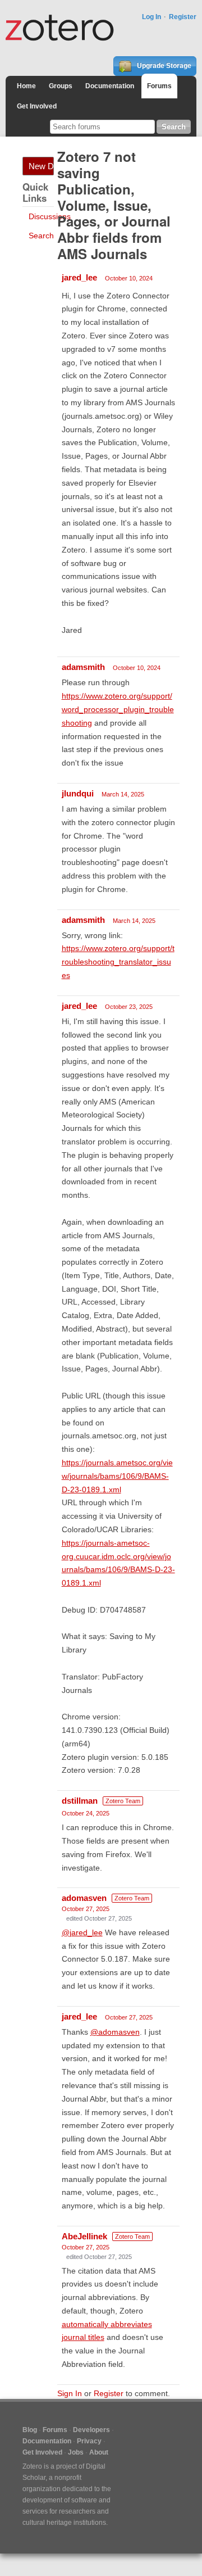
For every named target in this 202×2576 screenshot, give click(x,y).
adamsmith (83, 667)
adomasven (84, 1898)
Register (183, 17)
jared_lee (79, 277)
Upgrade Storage (163, 66)
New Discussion (41, 166)
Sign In (70, 2393)
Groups (61, 86)
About (99, 2452)
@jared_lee (82, 1932)
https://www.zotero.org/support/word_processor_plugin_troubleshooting (118, 709)
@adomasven (115, 2032)
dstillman (80, 1801)
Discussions (50, 216)
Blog (30, 2430)
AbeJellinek (84, 2236)
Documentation (110, 86)
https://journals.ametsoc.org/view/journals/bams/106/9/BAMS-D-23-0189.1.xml (117, 1476)
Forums (159, 86)
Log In (151, 17)
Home (26, 86)
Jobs (76, 2452)
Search (41, 236)
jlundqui (78, 793)
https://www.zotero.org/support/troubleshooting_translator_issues (118, 962)
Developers (91, 2430)
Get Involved (37, 106)
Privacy (89, 2441)
